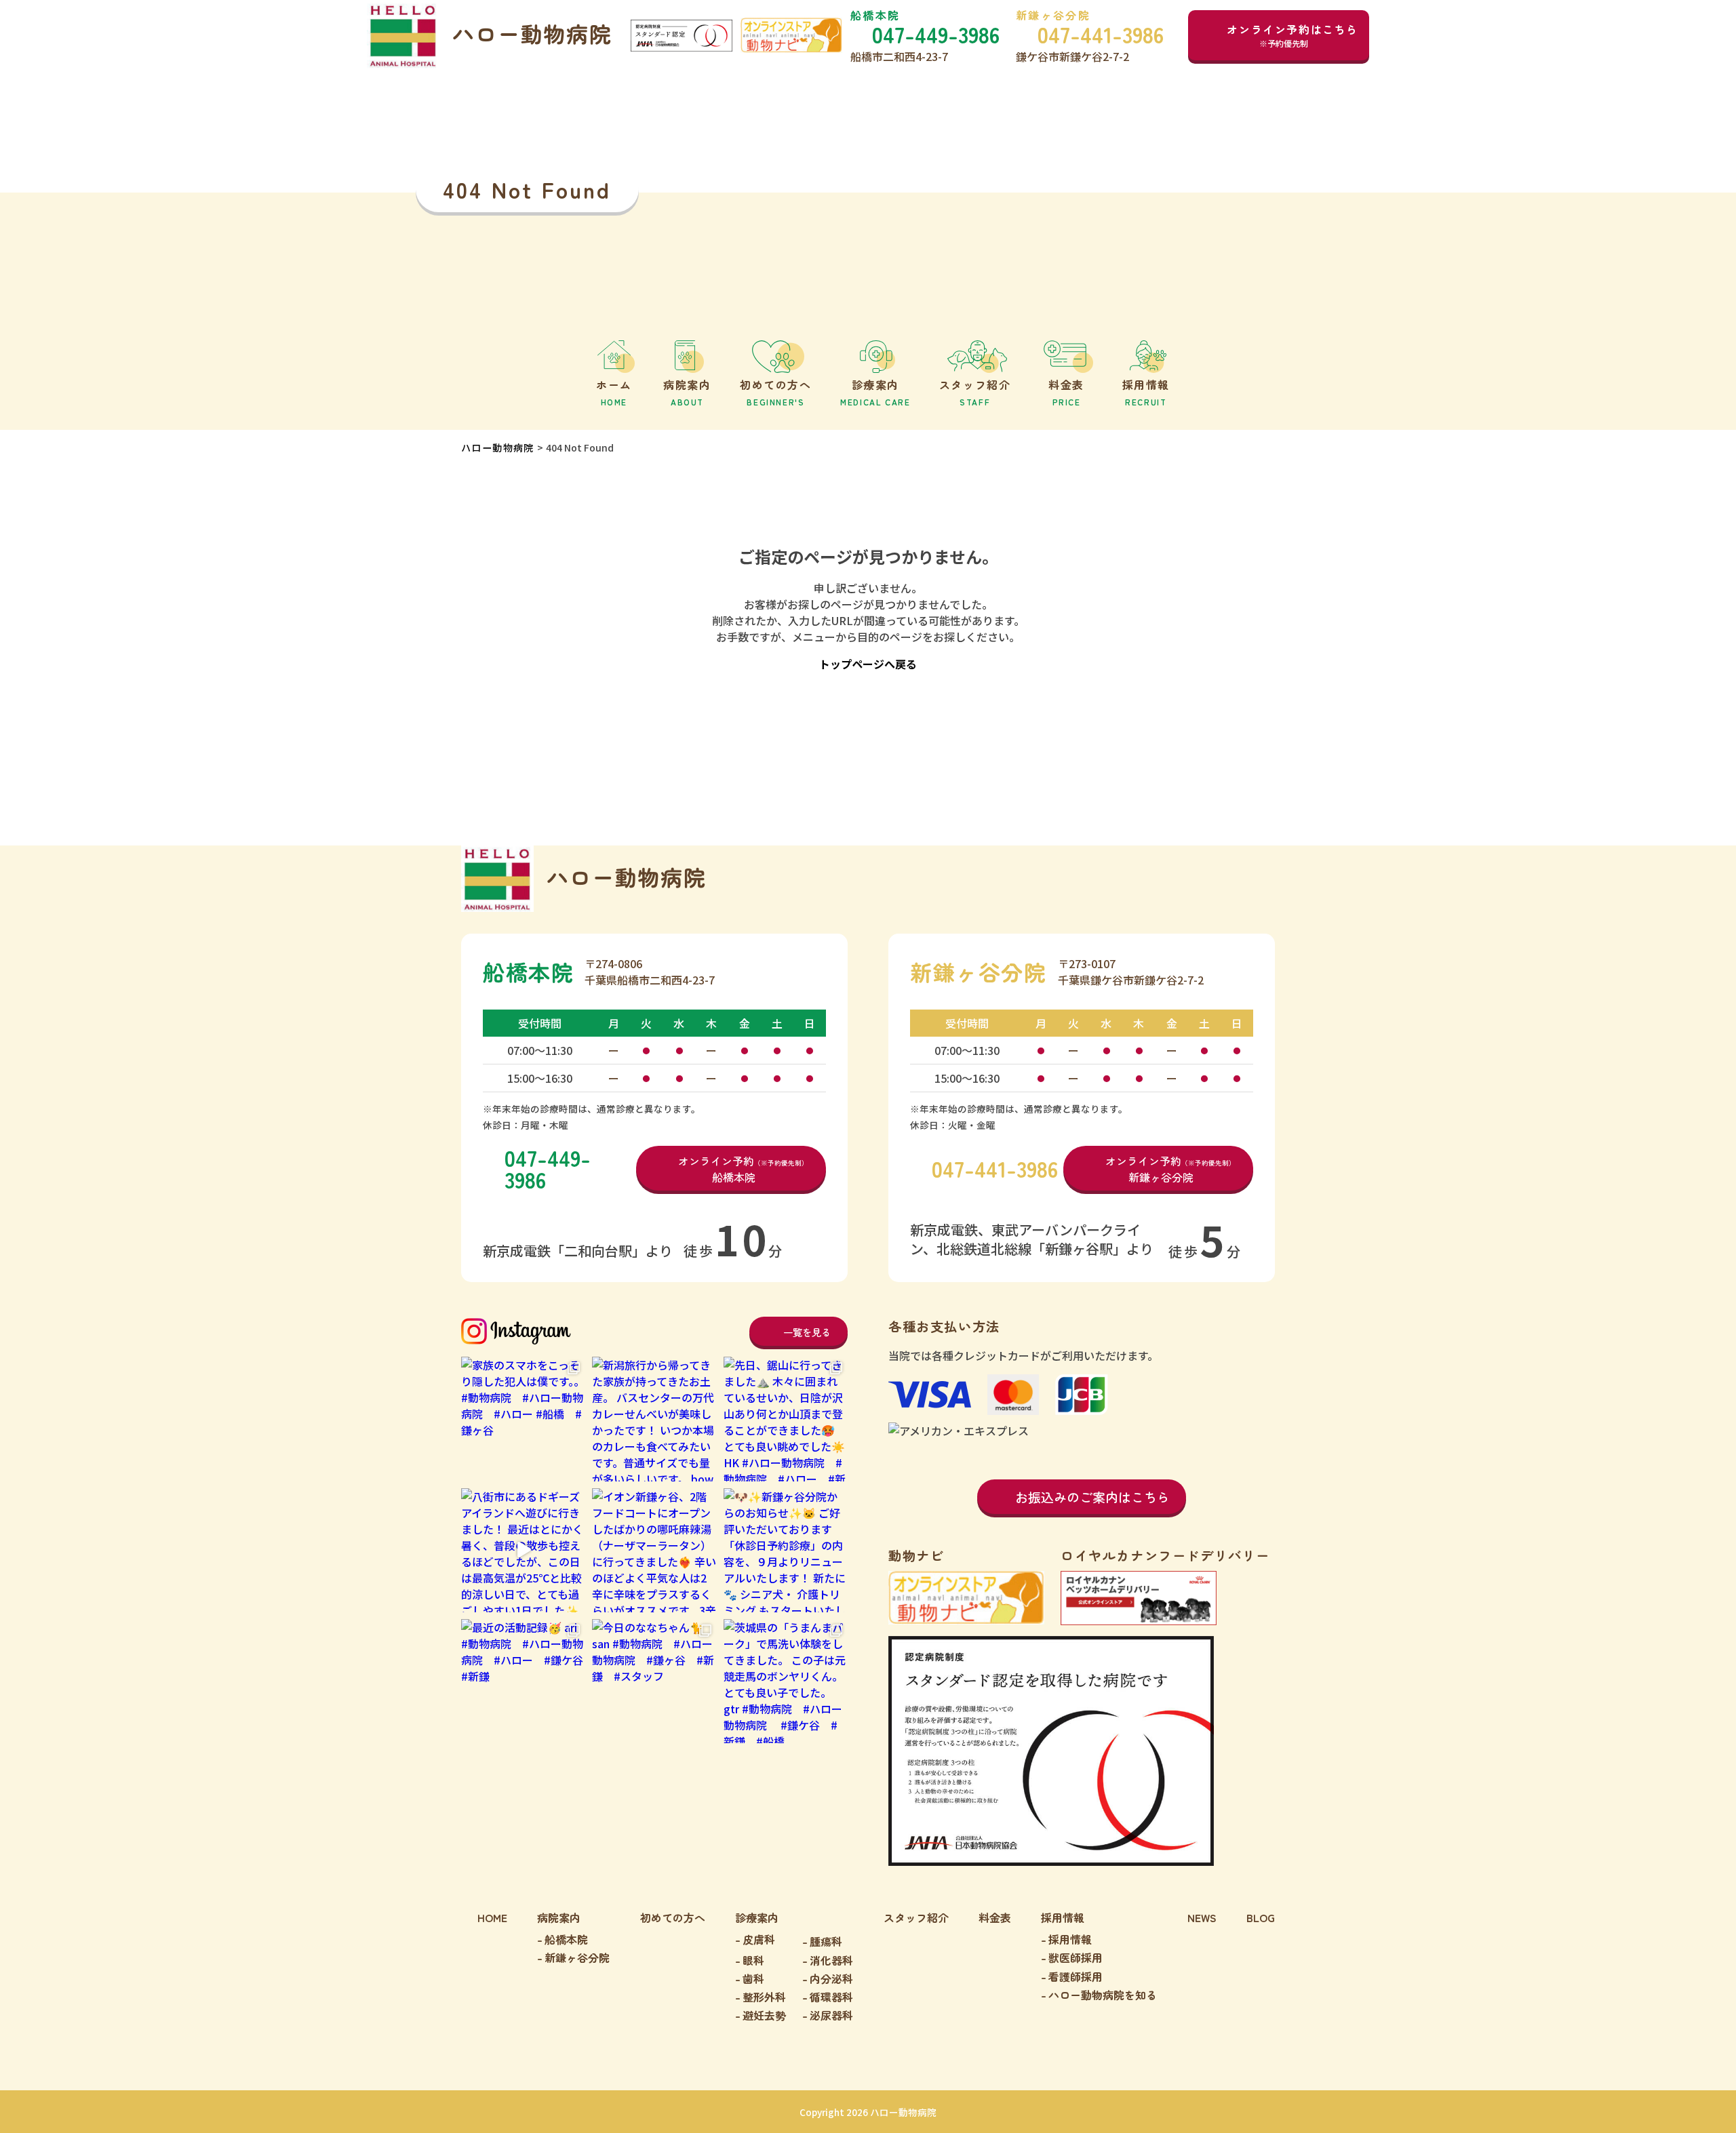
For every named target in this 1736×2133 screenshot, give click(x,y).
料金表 (995, 1917)
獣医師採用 (1076, 1957)
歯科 (753, 1978)
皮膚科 (759, 1939)
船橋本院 (566, 1939)
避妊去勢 (764, 2015)
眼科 (753, 1960)
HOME (492, 1917)
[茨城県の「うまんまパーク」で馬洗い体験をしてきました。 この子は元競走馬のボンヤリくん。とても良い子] (786, 1681)
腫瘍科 (826, 1941)
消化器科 (831, 1960)
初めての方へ (673, 1917)
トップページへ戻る (868, 664)
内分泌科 (831, 1978)
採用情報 (1070, 1939)
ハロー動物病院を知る (1103, 1995)
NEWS (1202, 1917)
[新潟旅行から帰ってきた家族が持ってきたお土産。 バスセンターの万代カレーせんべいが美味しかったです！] (654, 1419)
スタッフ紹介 (916, 1917)
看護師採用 (1076, 1976)
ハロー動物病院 (498, 447)
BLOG (1261, 1917)
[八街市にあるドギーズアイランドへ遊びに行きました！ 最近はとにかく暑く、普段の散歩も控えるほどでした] (523, 1550)
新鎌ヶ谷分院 (577, 1957)
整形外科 (764, 1997)
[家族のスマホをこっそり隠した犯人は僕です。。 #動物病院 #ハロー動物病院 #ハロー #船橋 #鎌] (523, 1419)
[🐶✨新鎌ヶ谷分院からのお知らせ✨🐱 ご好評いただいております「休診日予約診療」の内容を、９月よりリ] (786, 1550)
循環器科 (831, 1997)
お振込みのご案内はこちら (1092, 1497)
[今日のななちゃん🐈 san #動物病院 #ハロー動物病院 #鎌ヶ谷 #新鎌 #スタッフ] (654, 1681)
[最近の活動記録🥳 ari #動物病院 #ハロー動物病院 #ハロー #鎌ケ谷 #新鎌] (523, 1681)
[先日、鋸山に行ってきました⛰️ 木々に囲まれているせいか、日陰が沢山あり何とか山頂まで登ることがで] (786, 1419)
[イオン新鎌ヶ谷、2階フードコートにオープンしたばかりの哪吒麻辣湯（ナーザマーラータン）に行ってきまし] (654, 1550)
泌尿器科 (831, 2015)
